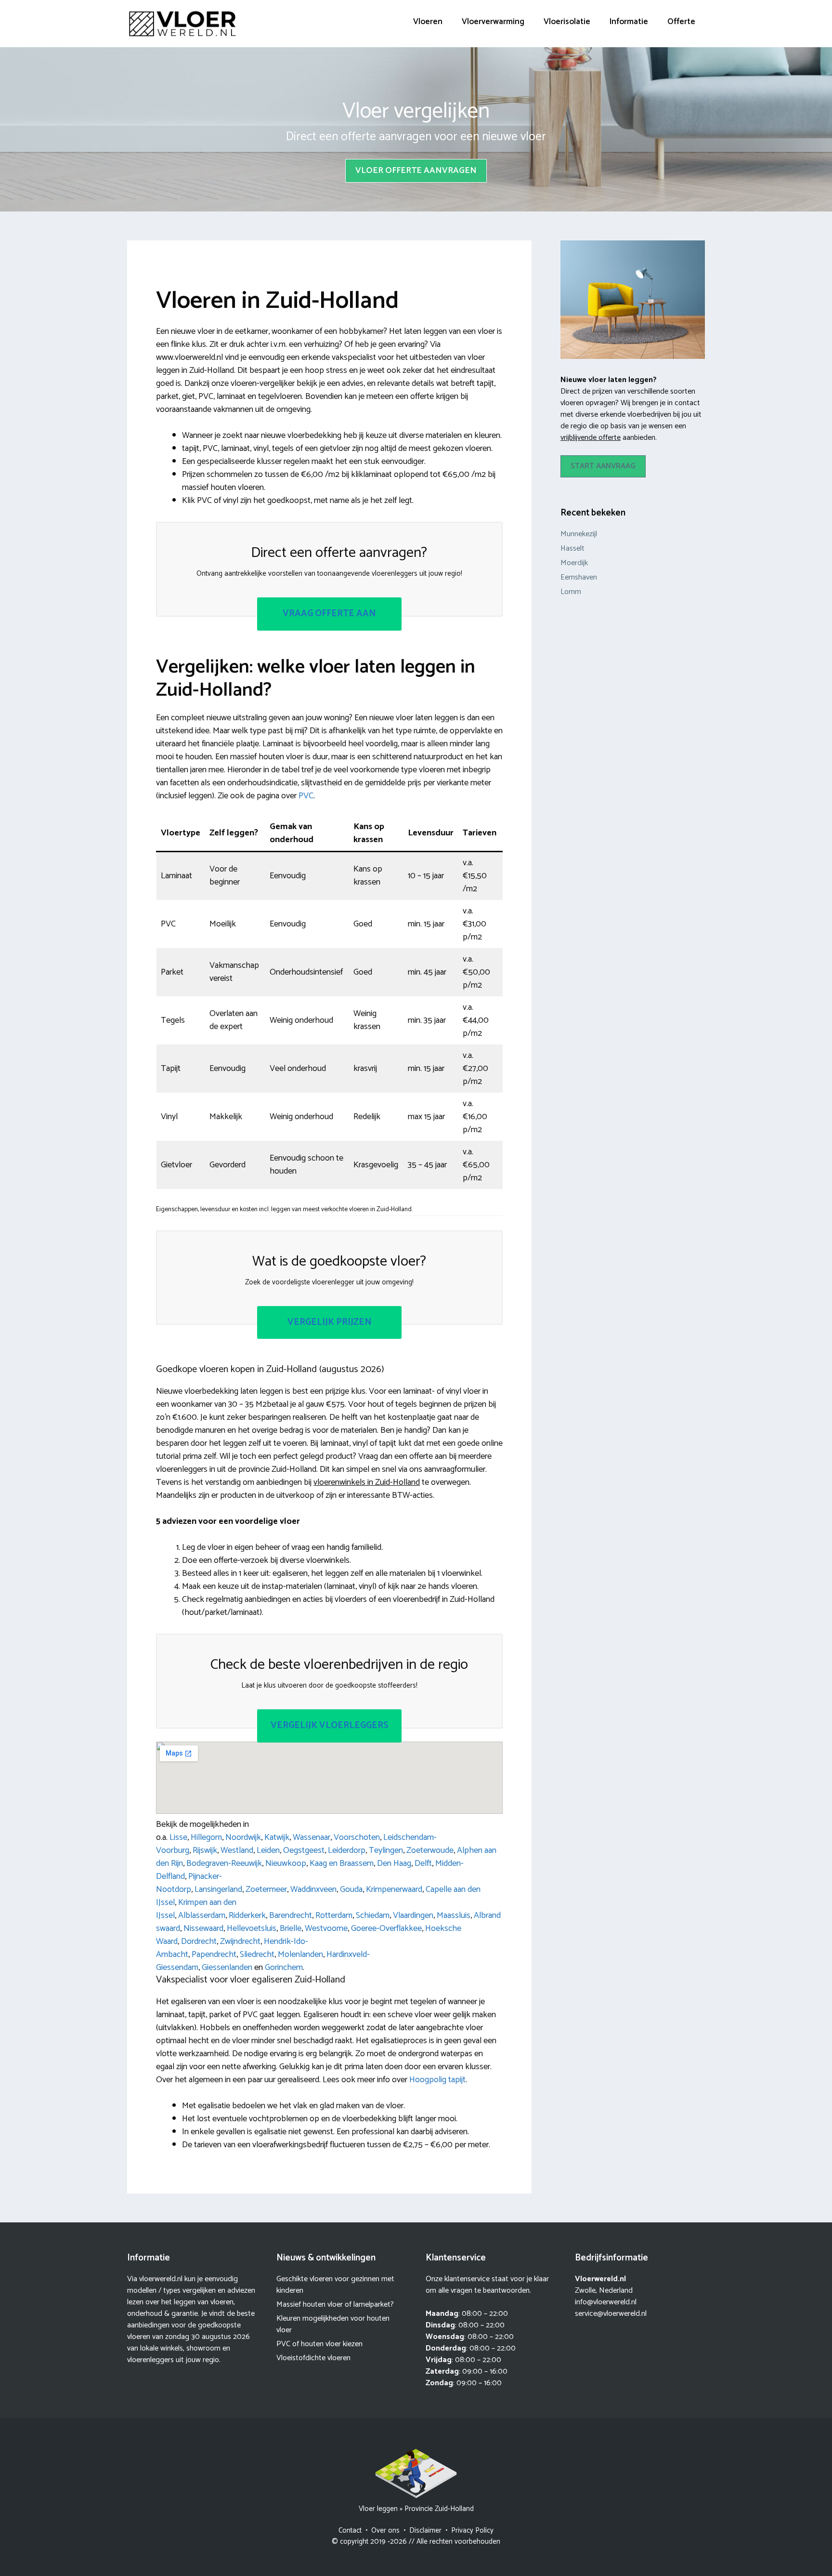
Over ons (385, 2530)
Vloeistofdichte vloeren (313, 2358)
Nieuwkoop (286, 1863)
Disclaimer (425, 2530)
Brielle (291, 1929)
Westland (237, 1850)
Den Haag (394, 1863)
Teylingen (386, 1850)
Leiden (268, 1850)
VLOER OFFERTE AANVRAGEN (416, 171)
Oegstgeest (304, 1850)
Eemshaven (579, 577)
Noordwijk (243, 1837)
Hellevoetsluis (252, 1929)
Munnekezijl (579, 534)
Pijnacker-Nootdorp (189, 1883)
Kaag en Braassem (342, 1863)
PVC (306, 796)
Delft (423, 1863)
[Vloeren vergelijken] (182, 24)
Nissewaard (203, 1929)
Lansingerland (218, 1889)
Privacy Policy (472, 2530)
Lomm (571, 592)
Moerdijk (574, 563)
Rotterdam (334, 1915)
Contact (350, 2530)
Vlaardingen (413, 1915)
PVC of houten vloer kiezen (319, 2344)
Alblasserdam (202, 1915)
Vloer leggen (378, 2509)
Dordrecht (199, 1942)
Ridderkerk (247, 1915)
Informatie (629, 22)
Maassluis (454, 1915)
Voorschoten (357, 1837)
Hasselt (572, 548)
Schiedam (373, 1915)
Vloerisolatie (567, 22)
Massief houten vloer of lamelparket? (335, 2305)
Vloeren (428, 22)
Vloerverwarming (493, 22)
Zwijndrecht (240, 1942)
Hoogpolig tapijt (437, 2080)
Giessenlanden (227, 1968)
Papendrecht (214, 1955)
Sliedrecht (257, 1955)
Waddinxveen (313, 1889)
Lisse (178, 1837)
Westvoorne (326, 1929)
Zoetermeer (266, 1889)
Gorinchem (284, 1968)
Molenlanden (300, 1955)
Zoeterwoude (430, 1850)
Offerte (681, 22)
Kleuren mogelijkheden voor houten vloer (333, 2324)
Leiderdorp (347, 1850)
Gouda (351, 1889)
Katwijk (277, 1837)
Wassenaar (312, 1837)
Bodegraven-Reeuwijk (224, 1863)
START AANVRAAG (603, 466)
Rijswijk (205, 1850)
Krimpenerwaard (394, 1889)
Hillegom (206, 1837)
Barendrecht (291, 1915)
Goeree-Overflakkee (386, 1929)
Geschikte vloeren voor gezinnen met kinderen (335, 2285)
